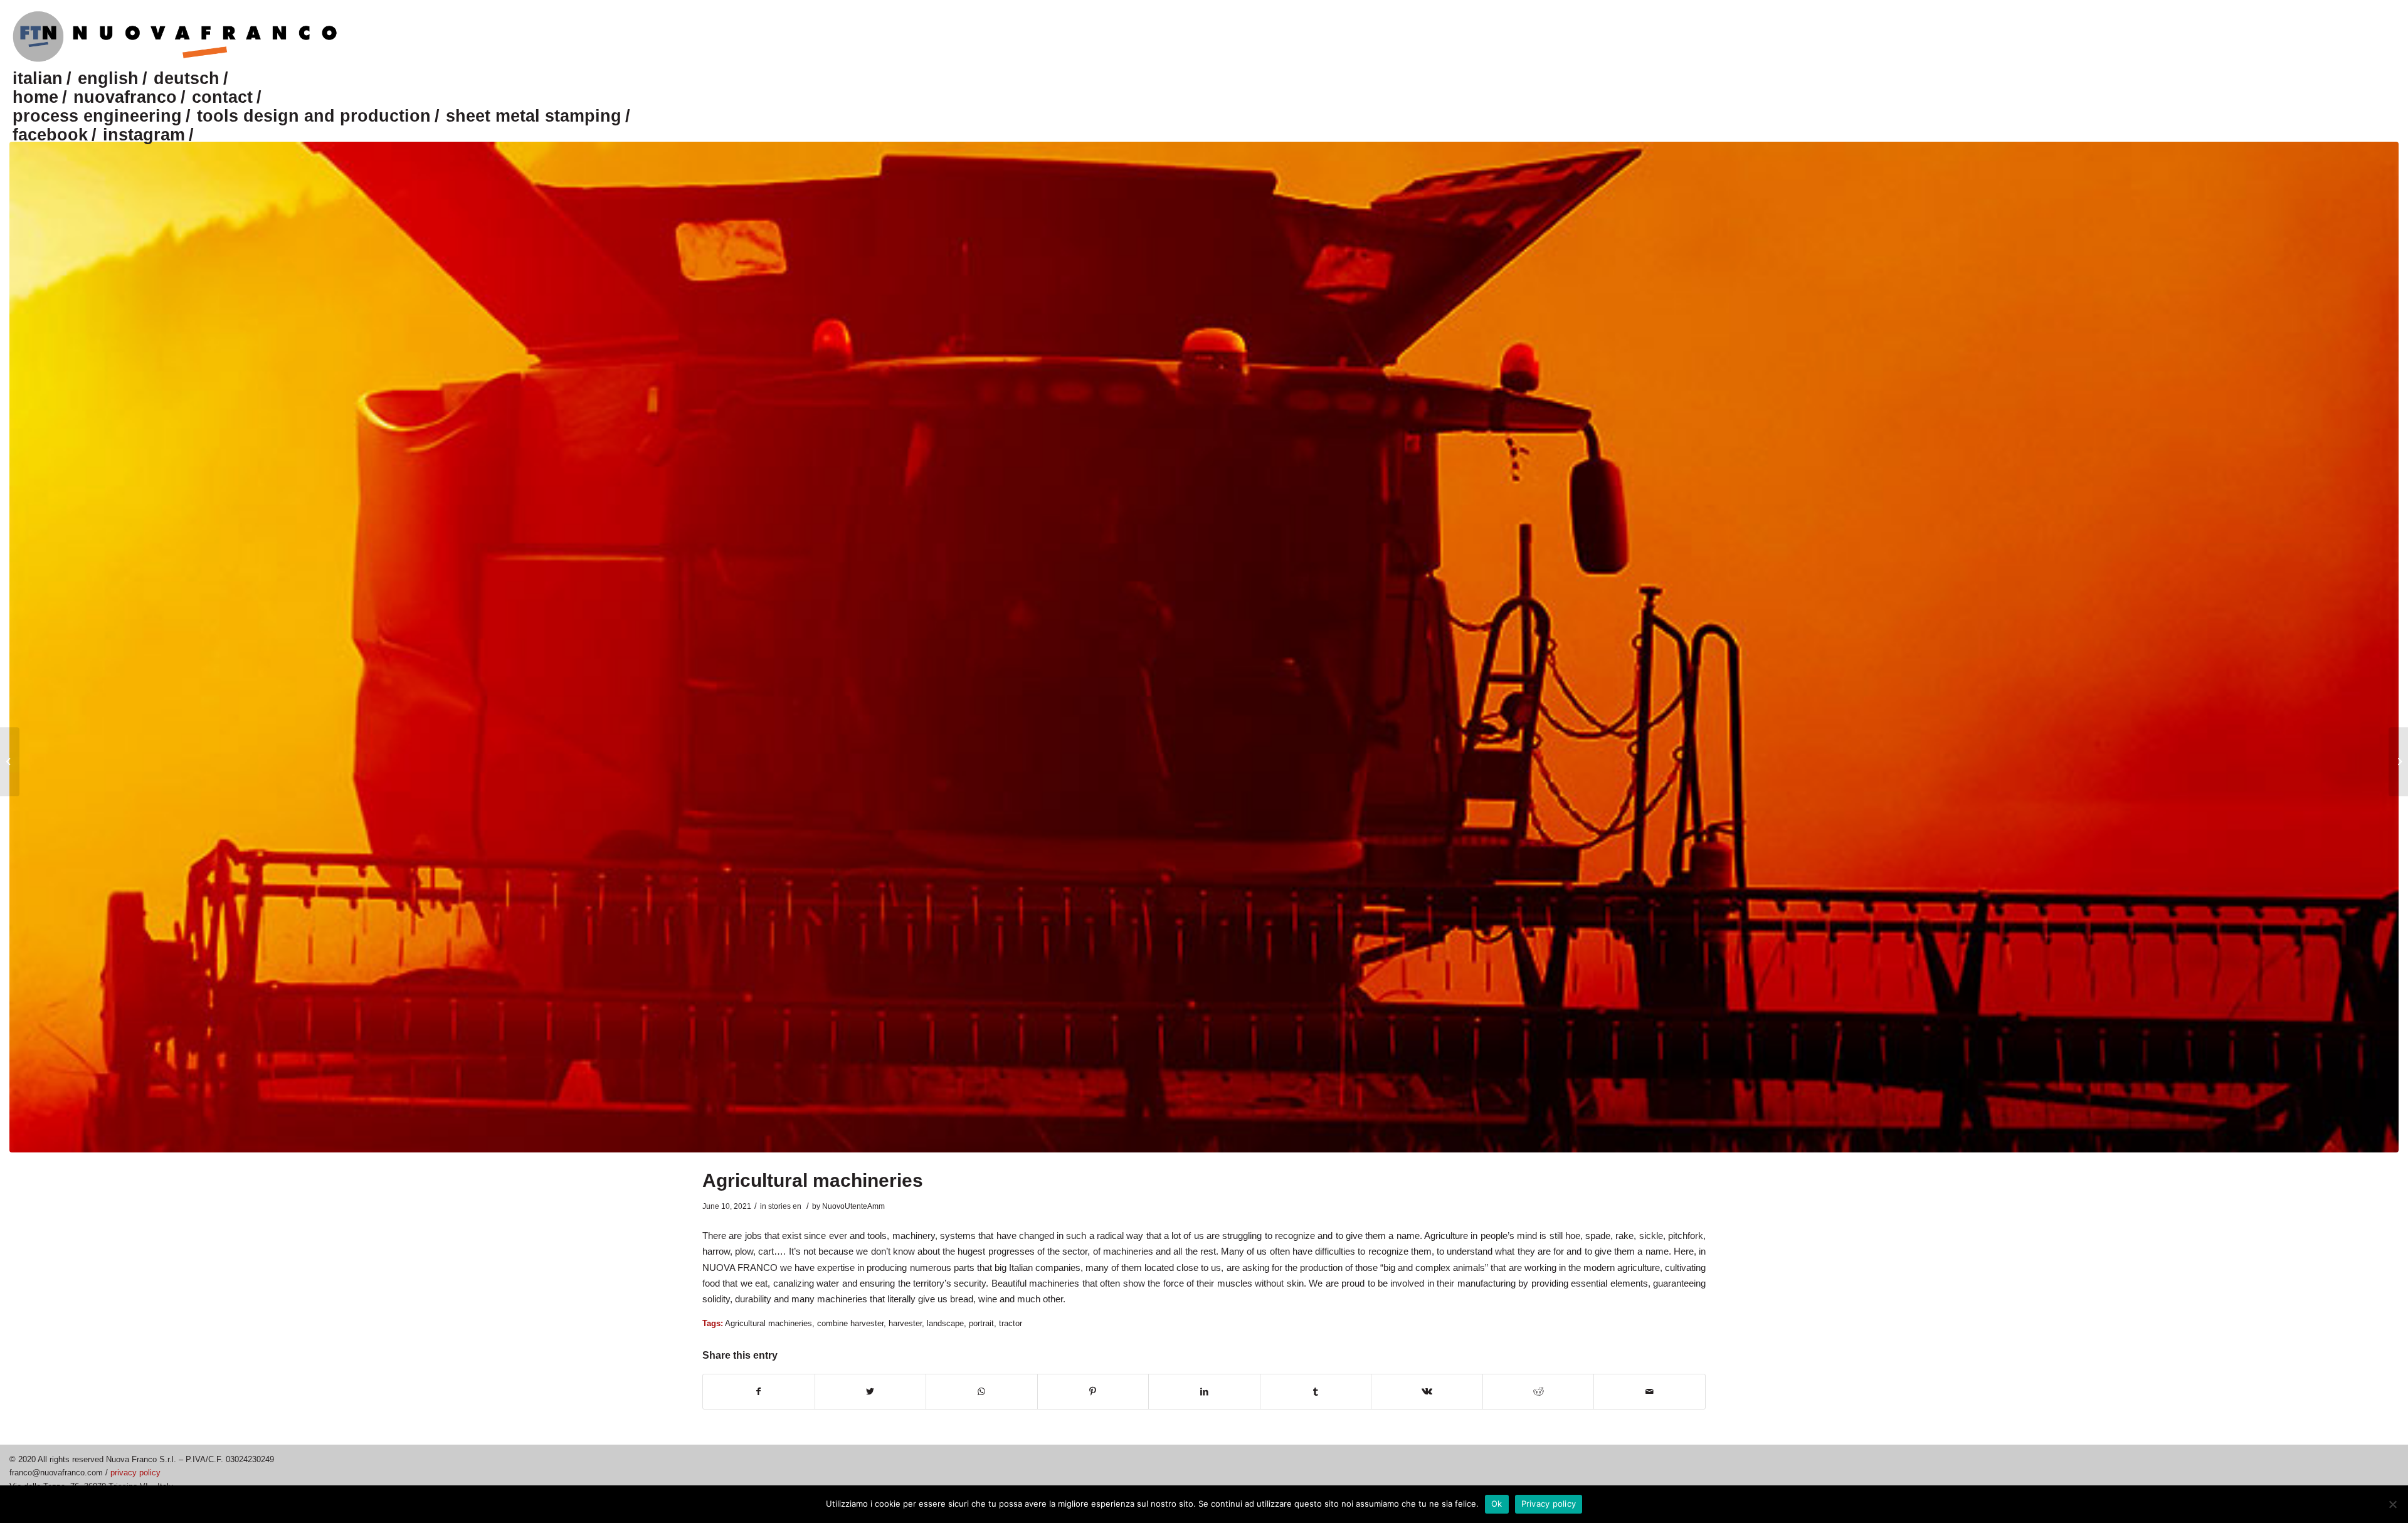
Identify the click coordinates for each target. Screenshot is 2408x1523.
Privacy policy (1549, 1504)
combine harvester (850, 1323)
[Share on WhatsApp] (982, 1392)
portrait (981, 1323)
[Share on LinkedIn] (1204, 1392)
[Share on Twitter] (871, 1392)
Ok (1497, 1504)
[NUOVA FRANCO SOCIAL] (2398, 762)
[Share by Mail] (1650, 1392)
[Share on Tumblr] (1316, 1392)
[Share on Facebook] (759, 1392)
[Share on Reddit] (1539, 1392)
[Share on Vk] (1427, 1392)
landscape (945, 1323)
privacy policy (135, 1473)
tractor (1011, 1323)
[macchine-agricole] (1204, 647)
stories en (785, 1206)
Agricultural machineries (813, 1180)
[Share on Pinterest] (1093, 1392)
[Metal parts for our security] (10, 762)
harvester (905, 1323)
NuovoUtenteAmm (853, 1206)
